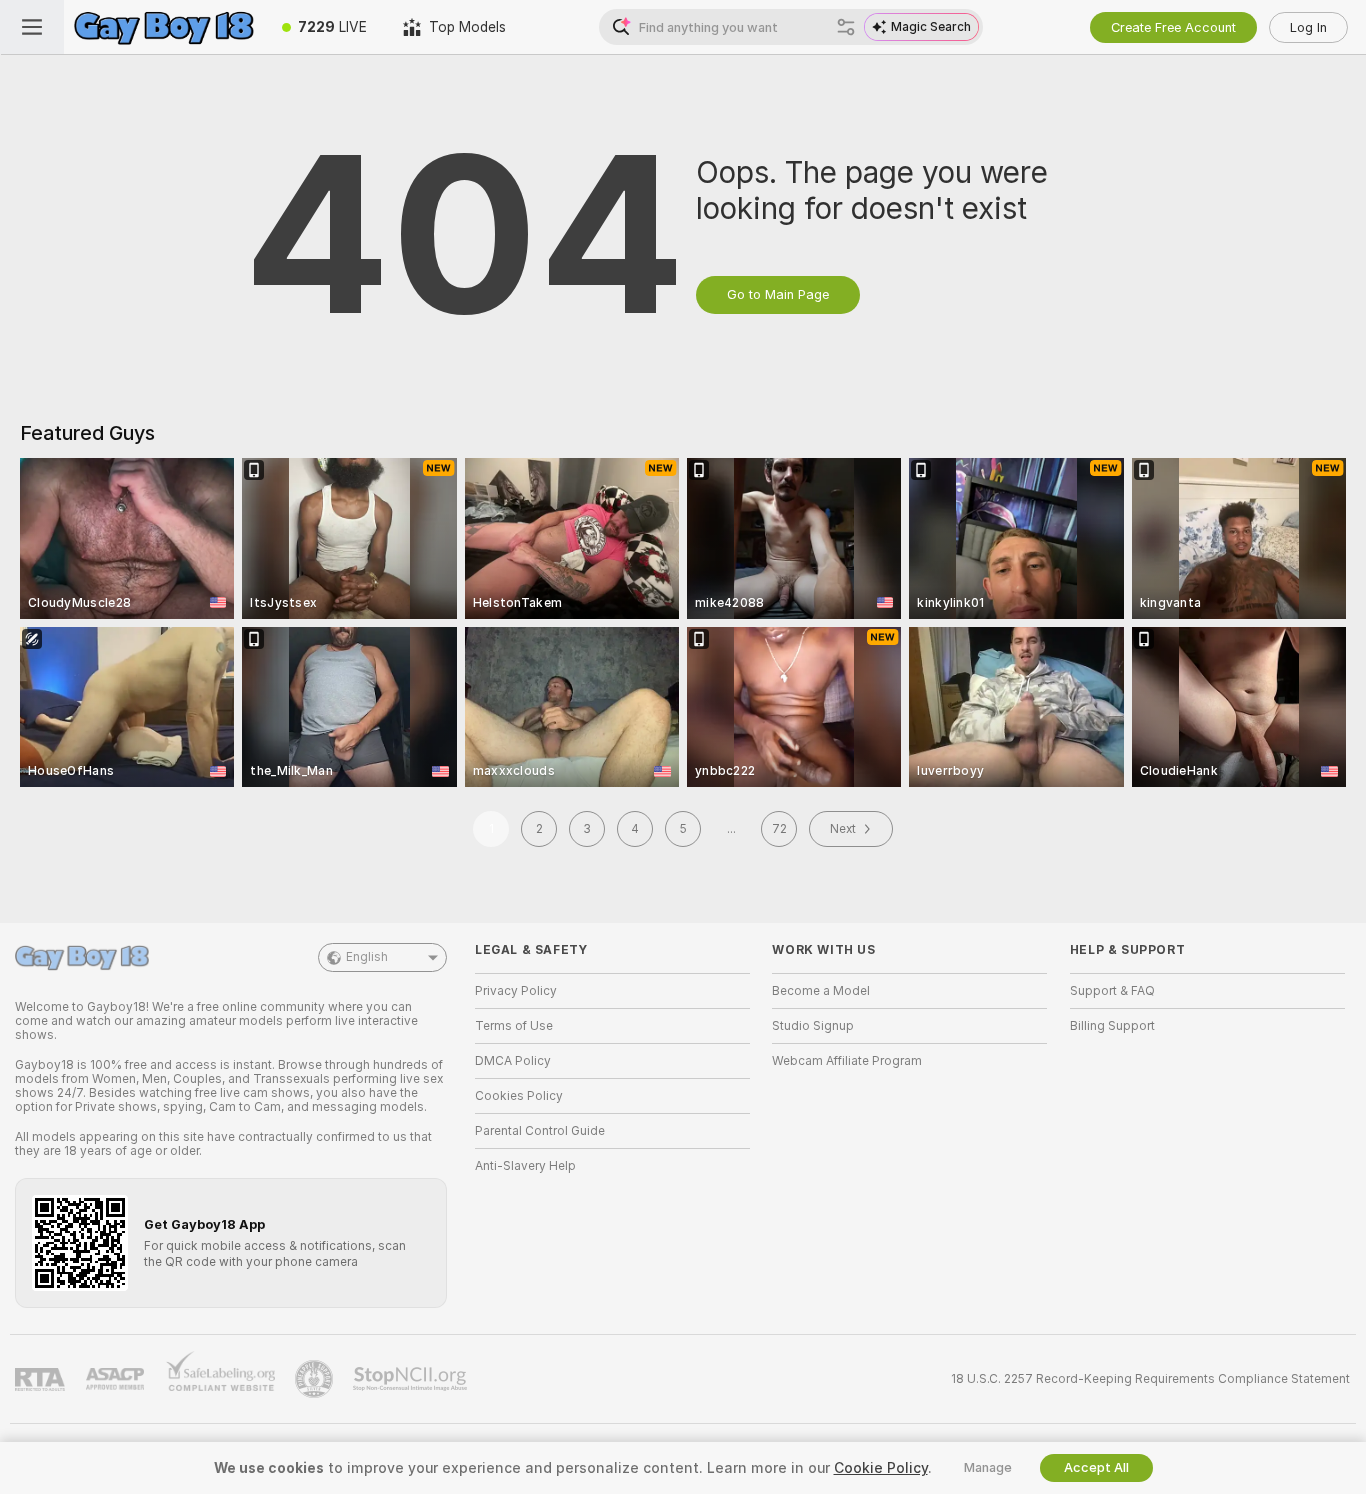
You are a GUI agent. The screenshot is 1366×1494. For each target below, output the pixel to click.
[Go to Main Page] (164, 27)
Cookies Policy (519, 1096)
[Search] (846, 27)
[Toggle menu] (32, 27)
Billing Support (1112, 1026)
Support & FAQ (1112, 991)
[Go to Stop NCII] (412, 1379)
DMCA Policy (513, 1061)
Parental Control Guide (540, 1131)
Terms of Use (514, 1026)
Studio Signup (813, 1026)
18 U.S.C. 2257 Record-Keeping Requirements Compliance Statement (1150, 1379)
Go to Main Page (778, 294)
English (367, 957)
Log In (1308, 27)
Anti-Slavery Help (525, 1166)
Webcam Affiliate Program (847, 1061)
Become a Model (821, 991)
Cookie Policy (881, 1468)
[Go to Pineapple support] (316, 1379)
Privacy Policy (516, 991)
